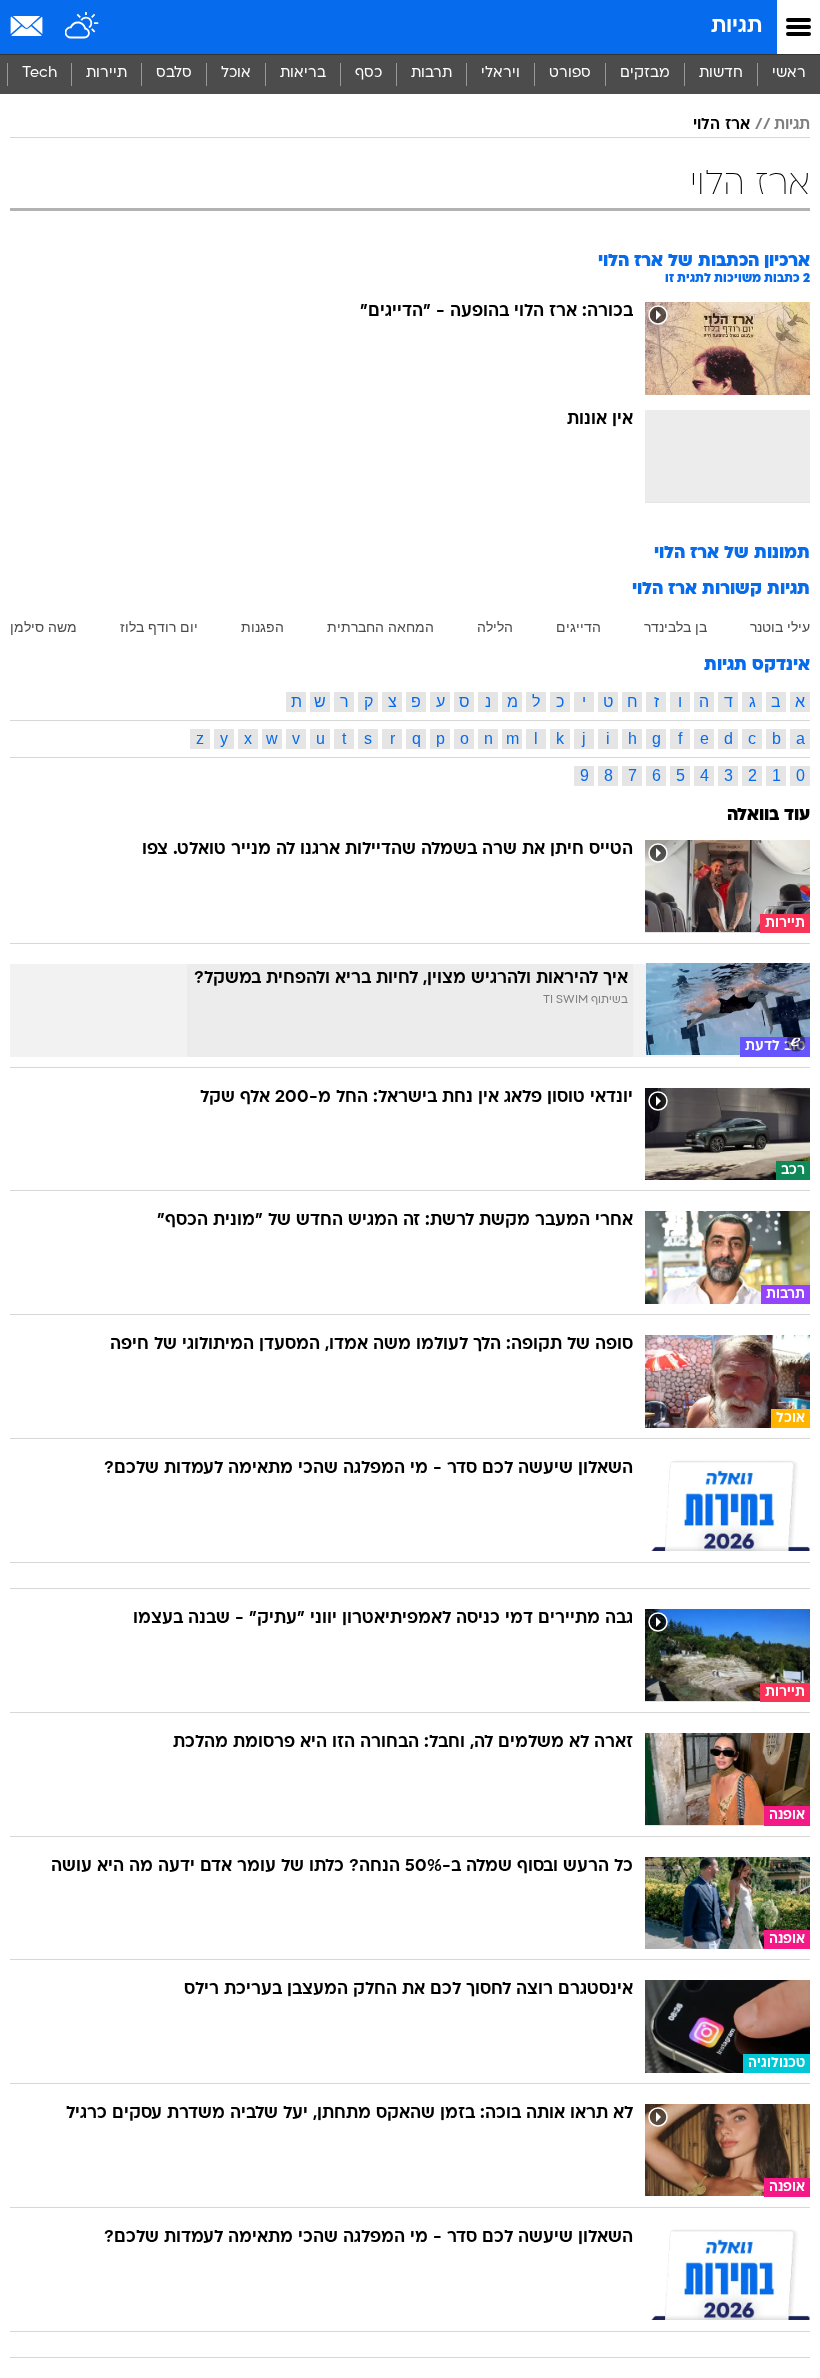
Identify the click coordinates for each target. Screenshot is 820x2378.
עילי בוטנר (780, 627)
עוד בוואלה (768, 815)
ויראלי (500, 73)
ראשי (789, 73)
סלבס (174, 73)
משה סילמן (43, 627)
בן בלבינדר (675, 627)
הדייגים (578, 627)
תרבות (431, 73)
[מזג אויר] (82, 27)
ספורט (570, 73)
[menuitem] (720, 74)
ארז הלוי (721, 125)
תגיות (736, 26)
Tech (39, 73)
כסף (368, 73)
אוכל (236, 73)
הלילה (495, 627)
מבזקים (645, 73)
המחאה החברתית (380, 627)
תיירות (106, 73)
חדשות (721, 73)
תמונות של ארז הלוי (732, 553)
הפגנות (262, 627)
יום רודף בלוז (159, 627)
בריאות (303, 73)
